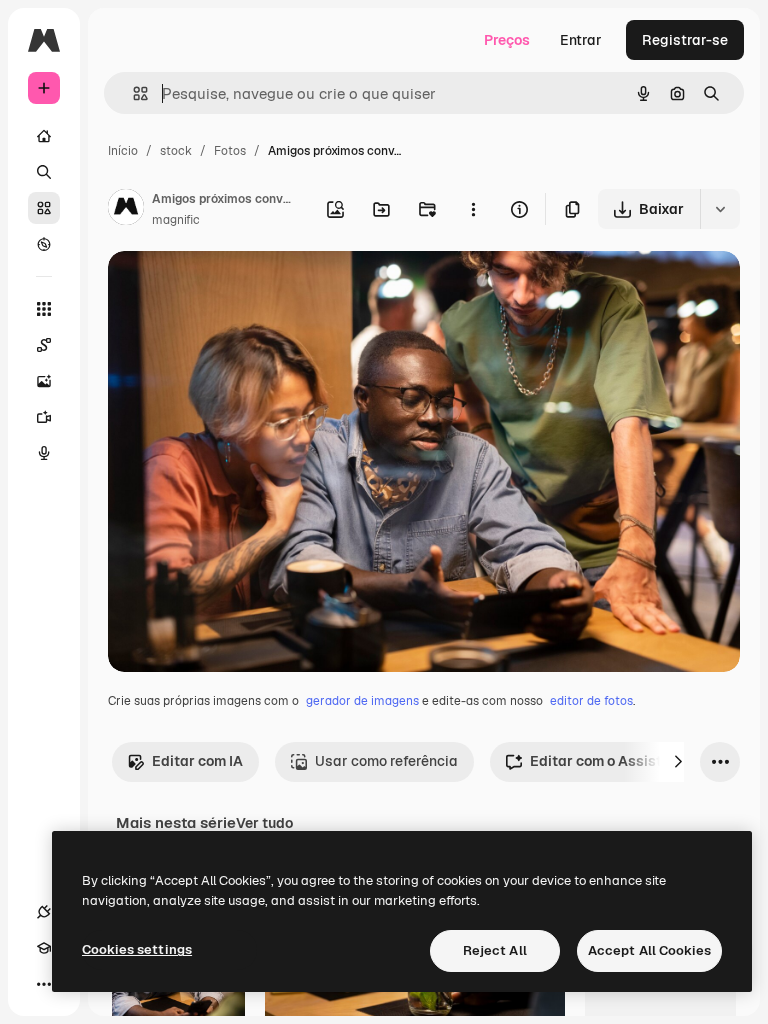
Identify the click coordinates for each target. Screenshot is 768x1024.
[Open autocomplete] (132, 93)
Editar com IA (197, 761)
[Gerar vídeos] (44, 417)
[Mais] (44, 984)
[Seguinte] (678, 762)
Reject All (495, 950)
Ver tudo (264, 823)
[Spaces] (44, 345)
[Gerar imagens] (44, 381)
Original (236, 289)
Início (123, 151)
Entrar (581, 40)
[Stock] (44, 208)
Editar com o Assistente (610, 761)
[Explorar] (44, 244)
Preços (507, 40)
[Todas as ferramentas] (44, 309)
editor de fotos (591, 701)
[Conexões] (44, 912)
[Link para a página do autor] (126, 210)
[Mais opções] (473, 209)
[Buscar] (44, 172)
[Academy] (44, 948)
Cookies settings (137, 949)
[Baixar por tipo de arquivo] (720, 209)
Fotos (230, 151)
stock (176, 151)
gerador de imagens (362, 701)
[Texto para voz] (44, 453)
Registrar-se (685, 40)
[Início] (44, 136)
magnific (176, 220)
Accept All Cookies (649, 950)
